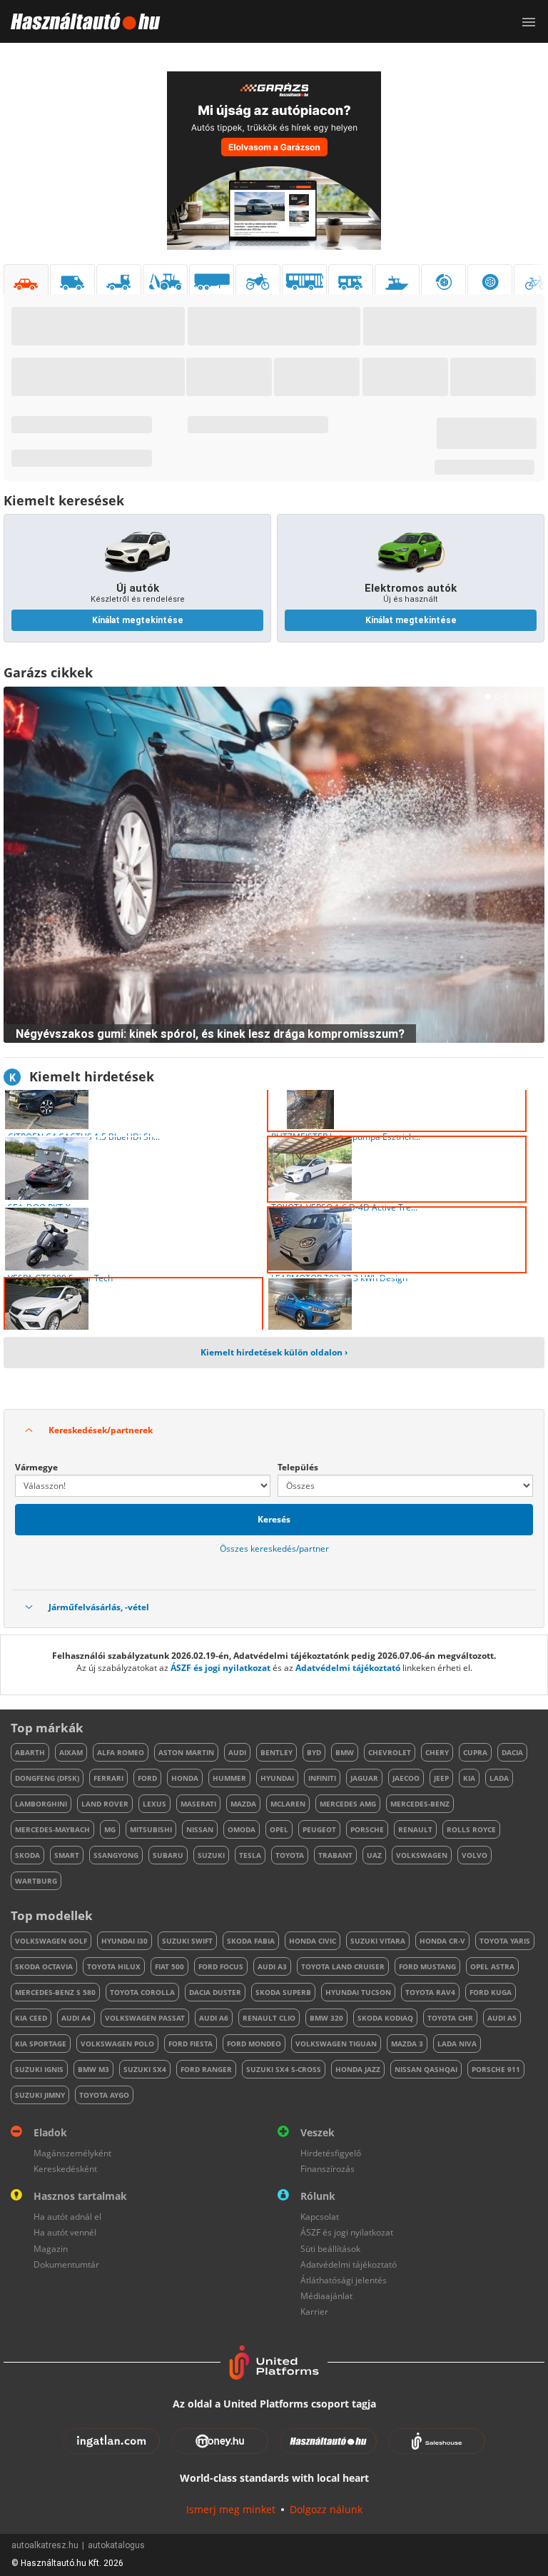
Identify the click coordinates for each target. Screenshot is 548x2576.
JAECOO (406, 1778)
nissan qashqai (426, 2069)
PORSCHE (367, 1829)
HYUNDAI (277, 1778)
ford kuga (491, 1992)
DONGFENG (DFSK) (47, 1778)
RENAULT (415, 1829)
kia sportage (41, 2044)
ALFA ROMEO (121, 1752)
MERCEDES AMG (348, 1804)
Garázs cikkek (48, 672)
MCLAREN (288, 1804)
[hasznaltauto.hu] (80, 21)
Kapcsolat (320, 2217)
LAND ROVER (105, 1804)
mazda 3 (407, 2044)
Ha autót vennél (65, 2232)
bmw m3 (93, 2069)
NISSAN (200, 1829)
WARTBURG (36, 1881)
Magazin (51, 2249)
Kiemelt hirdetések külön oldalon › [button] (274, 1352)
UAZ (374, 1855)
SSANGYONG (116, 1855)
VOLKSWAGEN (422, 1855)
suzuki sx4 (145, 2069)
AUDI (237, 1752)
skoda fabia (251, 1941)
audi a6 (214, 2018)
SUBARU (168, 1855)
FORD (147, 1778)
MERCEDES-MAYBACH (52, 1829)
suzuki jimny (40, 2095)
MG (110, 1829)
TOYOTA (290, 1855)
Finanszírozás (328, 2169)
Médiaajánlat (326, 2296)
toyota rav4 (430, 1992)
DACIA (512, 1752)
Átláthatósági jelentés (344, 2280)
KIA (469, 1778)
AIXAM (71, 1752)
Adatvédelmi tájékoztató (348, 1668)
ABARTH (30, 1752)
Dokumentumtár (66, 2264)
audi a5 (502, 2018)
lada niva (457, 2044)
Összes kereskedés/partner (274, 1549)
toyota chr (450, 2018)
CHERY (437, 1752)
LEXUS (154, 1804)
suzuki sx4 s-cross (284, 2069)
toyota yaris (505, 1941)
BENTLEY (276, 1752)
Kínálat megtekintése (138, 620)
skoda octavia (44, 1966)
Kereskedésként (65, 2169)
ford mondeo (254, 2044)
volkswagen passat (145, 2018)
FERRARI (108, 1778)
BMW (345, 1752)
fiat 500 (169, 1966)
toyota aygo (104, 2095)
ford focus (221, 1966)
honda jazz (358, 2069)
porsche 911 (496, 2069)
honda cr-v (442, 1941)
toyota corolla (142, 1992)
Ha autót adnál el (67, 2217)
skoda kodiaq (385, 2018)
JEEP (441, 1778)
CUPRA (475, 1752)
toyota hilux (114, 1966)
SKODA (27, 1855)
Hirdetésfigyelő (331, 2153)
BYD (314, 1752)
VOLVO (475, 1855)
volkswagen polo (117, 2044)
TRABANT (335, 1855)
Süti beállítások (330, 2249)
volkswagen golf (51, 1941)
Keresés (274, 1519)
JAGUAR (364, 1778)
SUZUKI (211, 1855)
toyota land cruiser (343, 1966)
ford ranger (206, 2069)
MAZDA (243, 1804)
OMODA (242, 1829)
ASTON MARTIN (186, 1752)
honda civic (313, 1941)
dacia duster (215, 1992)
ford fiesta (191, 2044)
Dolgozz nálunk (326, 2509)
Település (298, 1467)
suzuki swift (187, 1941)
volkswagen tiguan (336, 2044)
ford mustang (427, 1966)
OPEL (279, 1829)
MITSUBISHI (151, 1829)
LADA (499, 1778)
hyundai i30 (125, 1941)
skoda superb (283, 1992)
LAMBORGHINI (41, 1804)
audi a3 (272, 1966)
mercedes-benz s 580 (55, 1992)
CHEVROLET (390, 1752)
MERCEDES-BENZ (420, 1804)
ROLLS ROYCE (471, 1829)
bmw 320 (326, 2018)
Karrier (314, 2312)
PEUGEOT (319, 1829)
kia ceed (31, 2018)
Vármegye (36, 1467)
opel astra (492, 1966)
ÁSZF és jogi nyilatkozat (220, 1668)
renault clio (269, 2018)
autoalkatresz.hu (45, 2545)
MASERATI (198, 1804)
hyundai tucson (358, 1992)
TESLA (250, 1855)
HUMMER (229, 1778)
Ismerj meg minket (231, 2509)
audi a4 (76, 2018)
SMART (67, 1855)
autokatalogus (116, 2545)
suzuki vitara (378, 1941)
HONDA (185, 1778)
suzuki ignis (39, 2069)
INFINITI (322, 1778)
